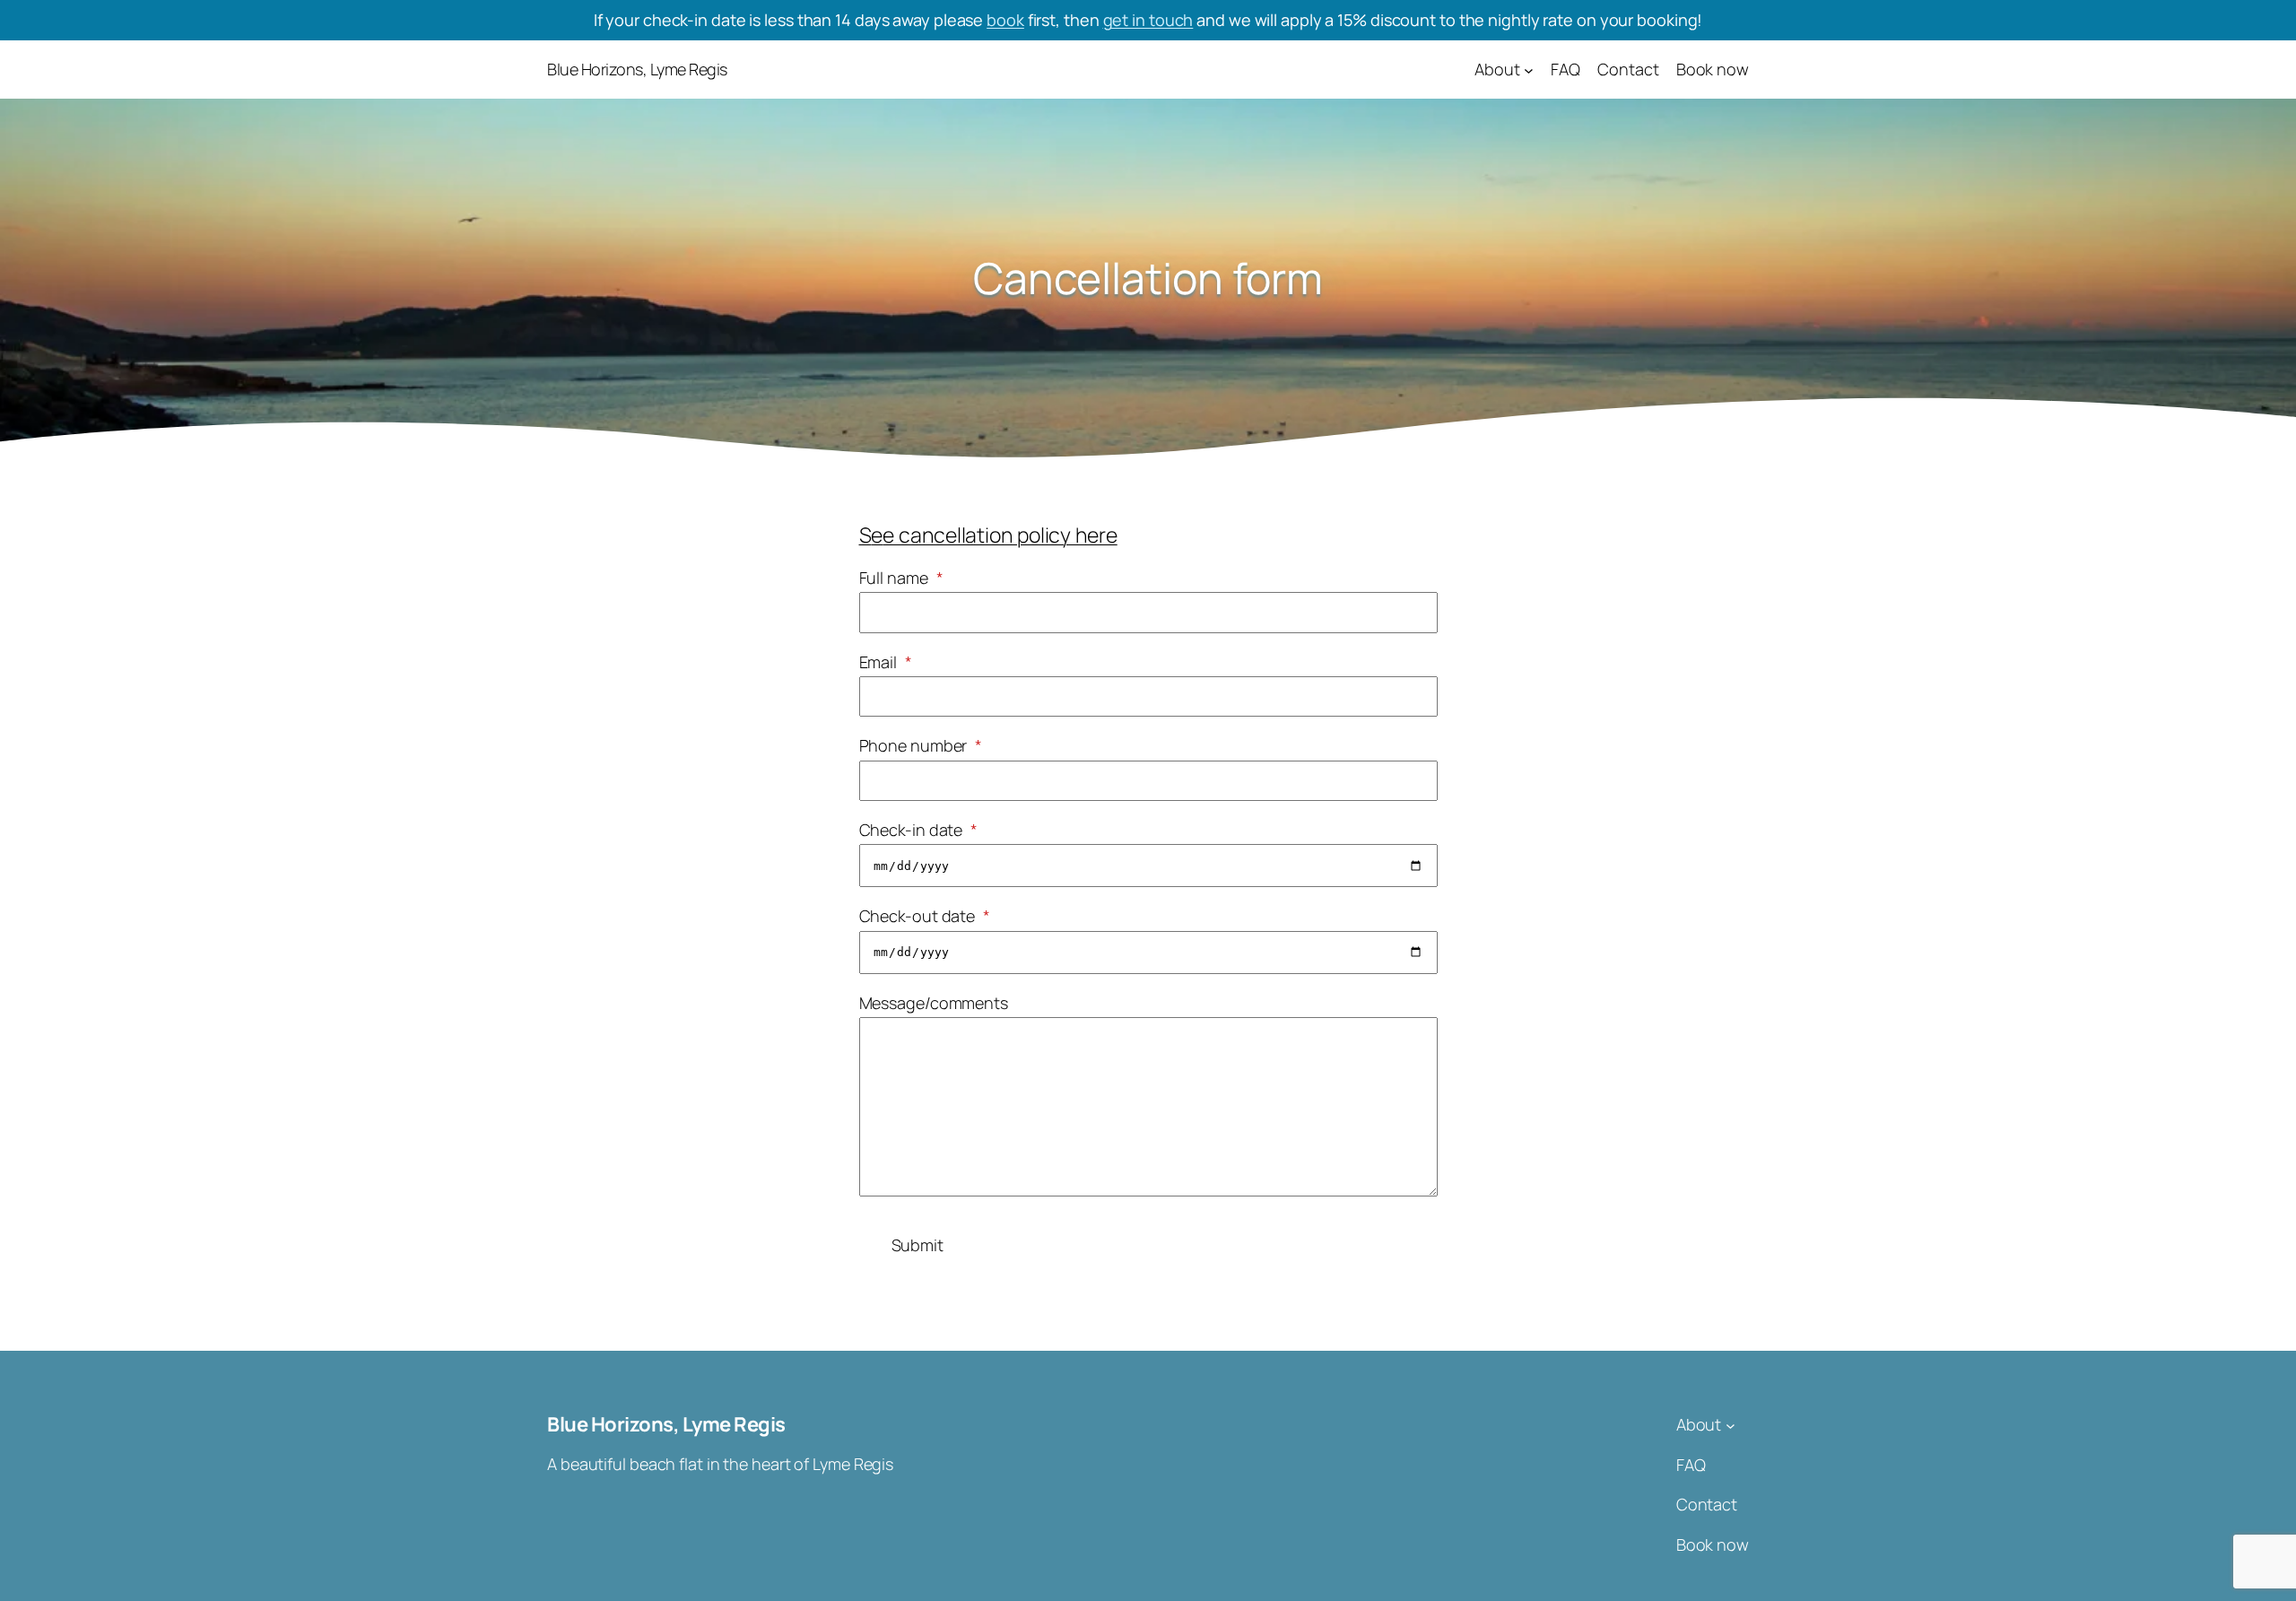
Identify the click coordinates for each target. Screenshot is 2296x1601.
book (1005, 20)
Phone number (921, 745)
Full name (901, 578)
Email (886, 662)
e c (896, 535)
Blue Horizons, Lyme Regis (637, 69)
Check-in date (919, 830)
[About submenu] (1529, 70)
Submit (918, 1245)
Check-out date (925, 916)
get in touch (1148, 20)
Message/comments (934, 1003)
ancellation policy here (1014, 535)
